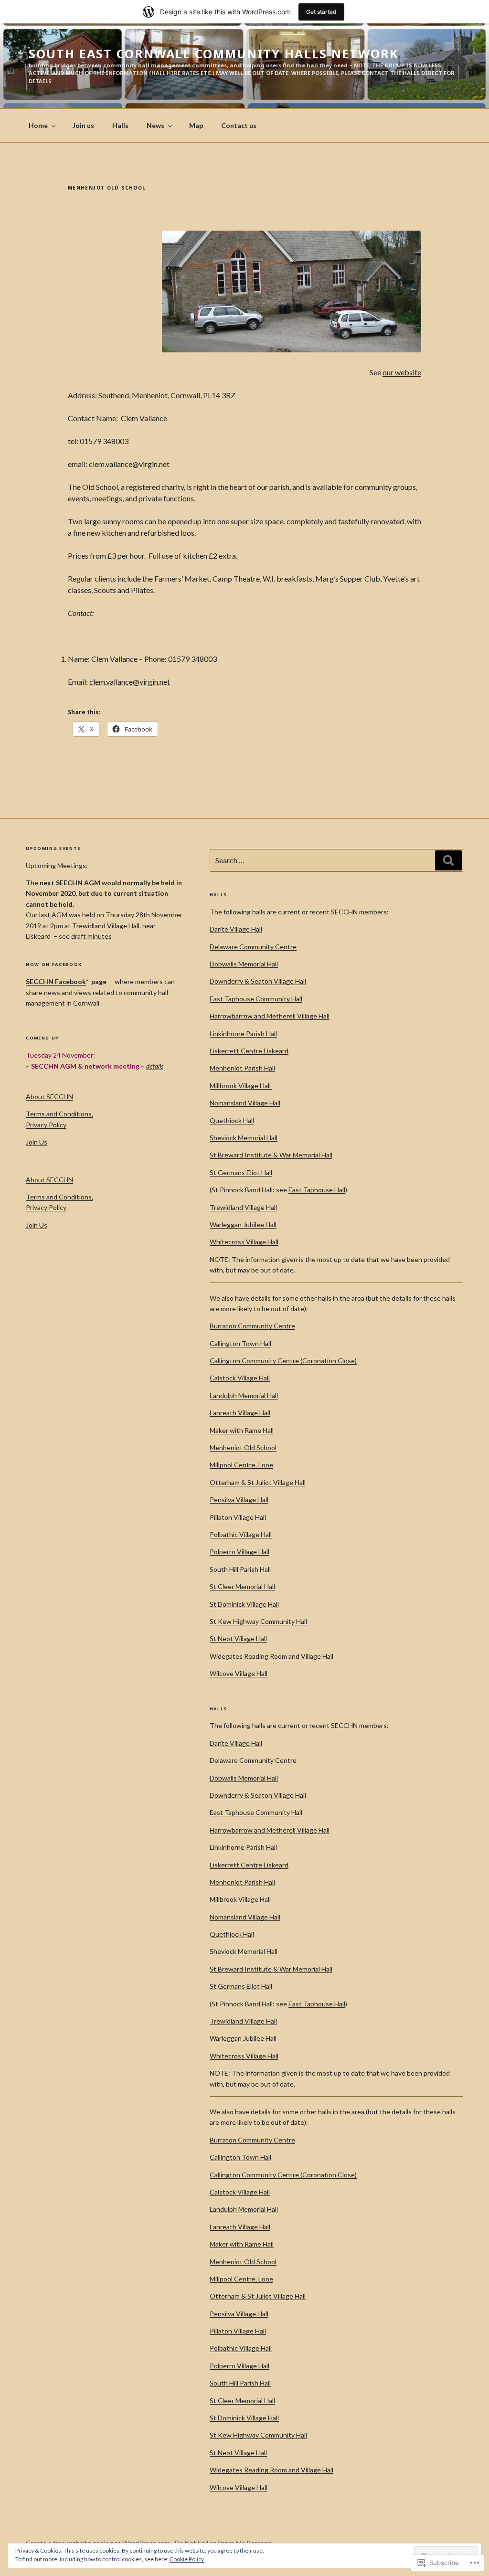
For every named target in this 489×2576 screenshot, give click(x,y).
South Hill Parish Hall (240, 1569)
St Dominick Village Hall (244, 1604)
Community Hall (284, 1621)
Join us (83, 125)
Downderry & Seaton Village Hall (258, 981)
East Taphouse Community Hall (256, 999)
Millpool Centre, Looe (241, 1465)
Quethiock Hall (232, 1120)
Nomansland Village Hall (245, 1103)
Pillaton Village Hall (238, 1517)
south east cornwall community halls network (214, 53)
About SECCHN (49, 1097)
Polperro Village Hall (239, 1552)
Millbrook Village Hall (241, 1086)
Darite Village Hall (236, 929)
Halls (120, 125)
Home (38, 125)
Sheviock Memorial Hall (244, 1138)
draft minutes (91, 936)
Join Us (37, 1142)
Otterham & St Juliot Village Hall (258, 1482)
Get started (321, 12)
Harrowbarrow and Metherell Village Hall (270, 1016)
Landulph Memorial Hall (244, 1395)
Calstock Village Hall (240, 1378)
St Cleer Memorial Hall (242, 1586)
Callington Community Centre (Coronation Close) (283, 1361)
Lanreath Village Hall (240, 1413)
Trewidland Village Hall (243, 1207)
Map (196, 125)
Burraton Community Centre (252, 1326)
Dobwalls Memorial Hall (244, 964)
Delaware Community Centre (253, 947)
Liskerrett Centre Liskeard (249, 1051)
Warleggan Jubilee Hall (243, 1224)
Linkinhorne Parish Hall (243, 1034)
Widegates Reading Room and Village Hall (271, 1656)
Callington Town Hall (240, 1343)
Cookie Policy (187, 2559)
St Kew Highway (235, 1621)
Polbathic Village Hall (241, 1534)
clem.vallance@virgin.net (130, 682)
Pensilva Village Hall (239, 1500)
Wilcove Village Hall (239, 1673)
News (155, 125)
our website (402, 372)
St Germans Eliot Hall (241, 1172)
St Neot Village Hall (238, 1638)
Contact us (239, 125)
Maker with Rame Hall (242, 1430)
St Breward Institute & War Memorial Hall (271, 1155)
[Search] (448, 860)
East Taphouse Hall (317, 1190)
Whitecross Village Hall (244, 1242)
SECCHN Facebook (56, 981)
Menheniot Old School (243, 1447)
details (155, 1066)
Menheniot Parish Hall (242, 1068)
